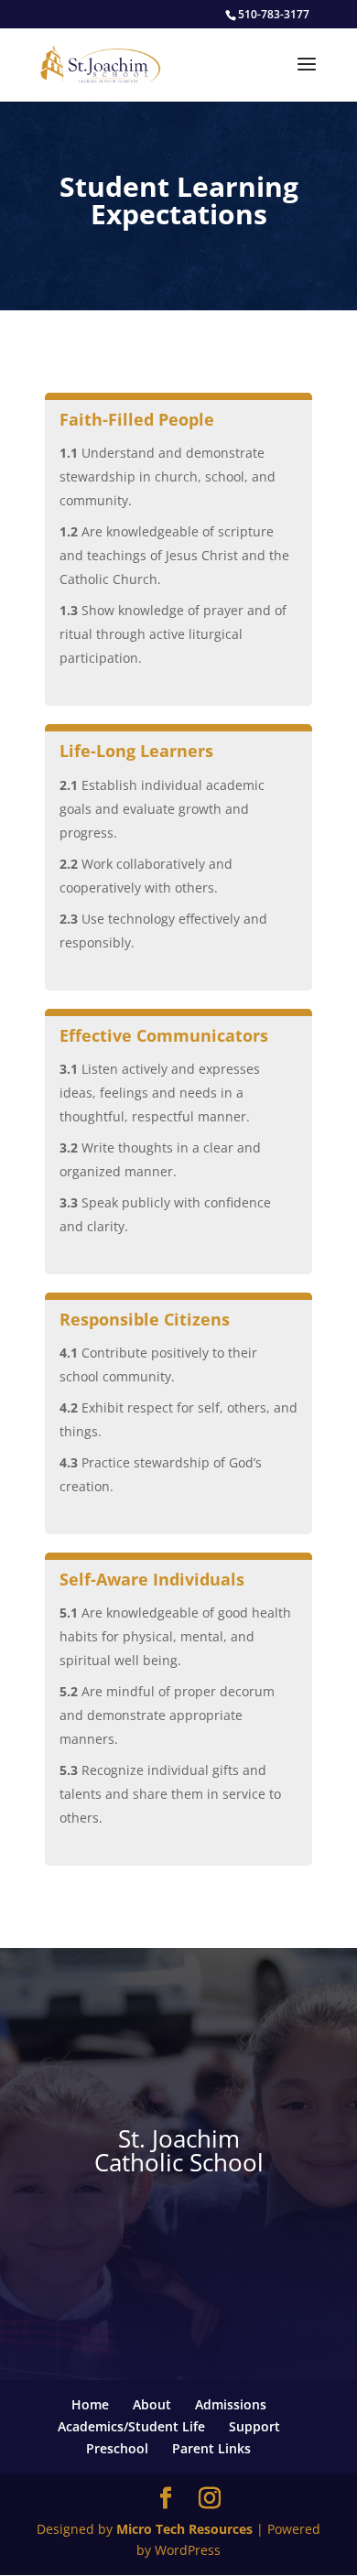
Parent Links (211, 2448)
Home (90, 2404)
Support (254, 2426)
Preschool (117, 2448)
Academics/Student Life (131, 2426)
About (152, 2404)
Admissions (231, 2404)
